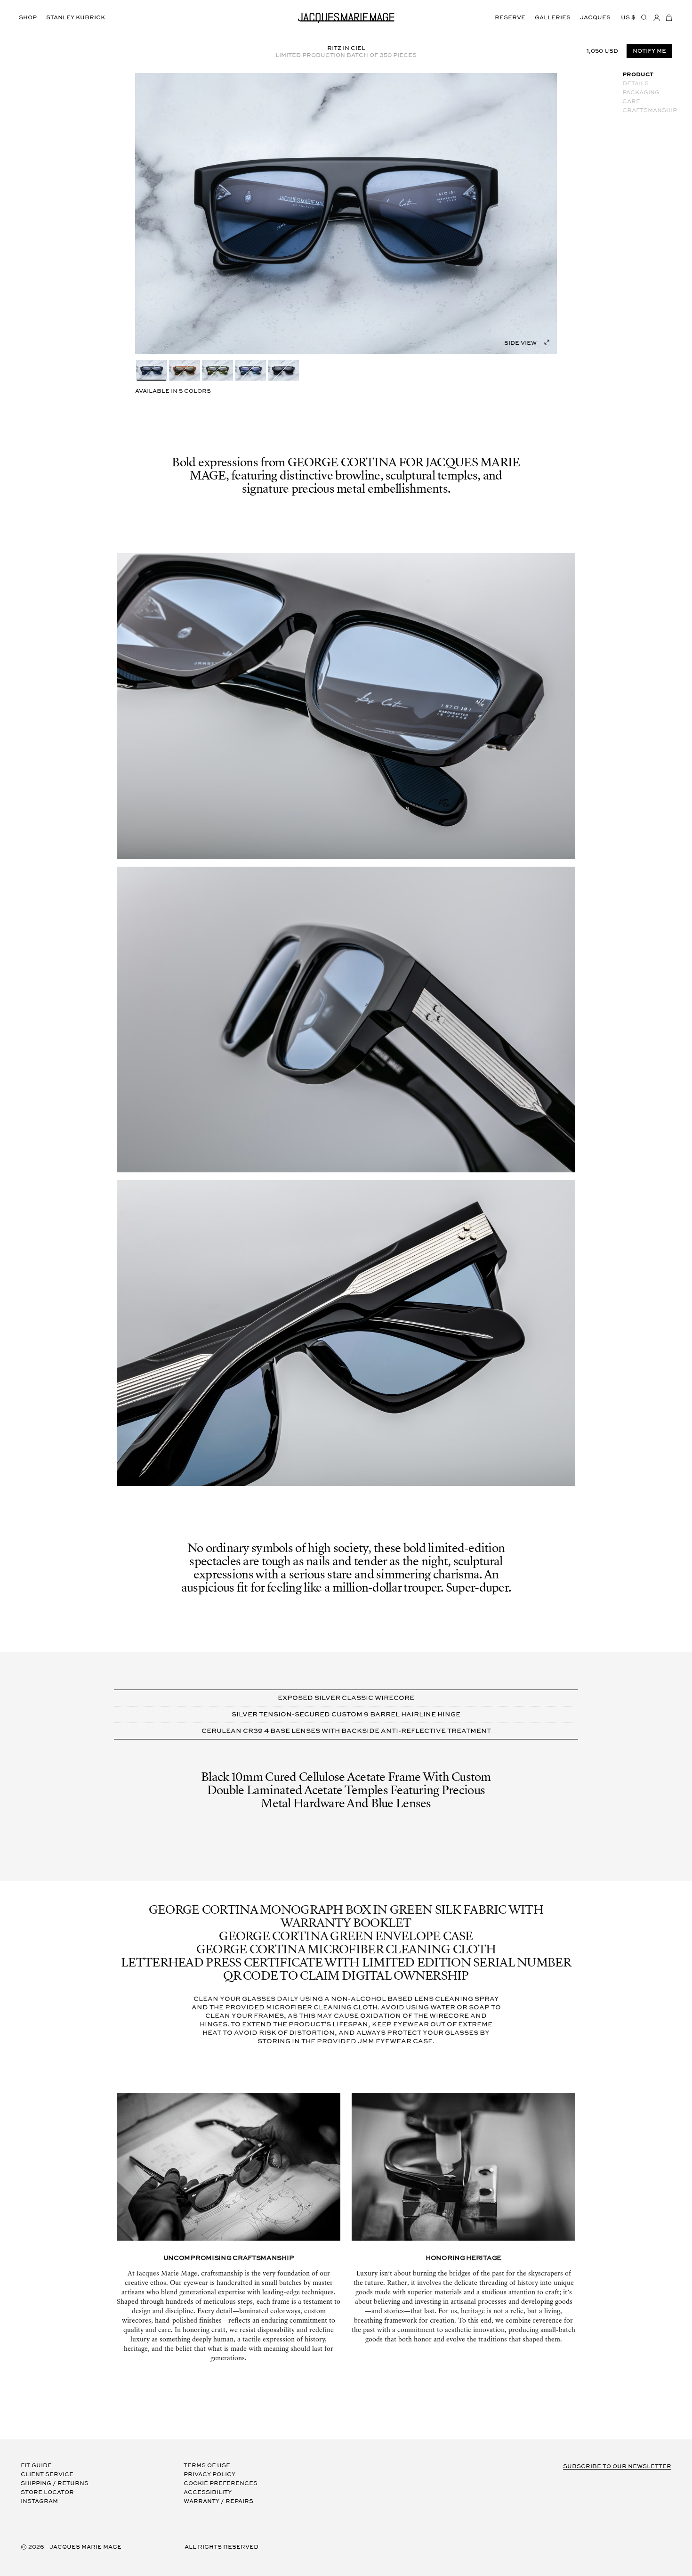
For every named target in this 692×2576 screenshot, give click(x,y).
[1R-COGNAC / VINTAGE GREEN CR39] (185, 370)
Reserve (510, 18)
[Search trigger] (644, 18)
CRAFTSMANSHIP (650, 110)
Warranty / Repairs (218, 2501)
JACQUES (595, 18)
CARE (631, 102)
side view (520, 343)
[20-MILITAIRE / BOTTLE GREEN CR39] (217, 370)
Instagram (39, 2501)
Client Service (47, 2474)
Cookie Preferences (221, 2483)
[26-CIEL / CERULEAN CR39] (152, 370)
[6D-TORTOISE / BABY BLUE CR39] (250, 370)
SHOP (28, 18)
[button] (669, 18)
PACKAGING (641, 93)
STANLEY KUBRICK (76, 18)
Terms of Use (207, 2466)
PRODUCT (638, 75)
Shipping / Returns (55, 2483)
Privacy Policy (209, 2474)
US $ (628, 18)
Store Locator (47, 2492)
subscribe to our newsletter (617, 2466)
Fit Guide (36, 2466)
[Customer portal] (657, 18)
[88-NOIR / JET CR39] (283, 370)
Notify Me (649, 52)
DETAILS (636, 84)
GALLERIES (553, 18)
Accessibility (208, 2492)
